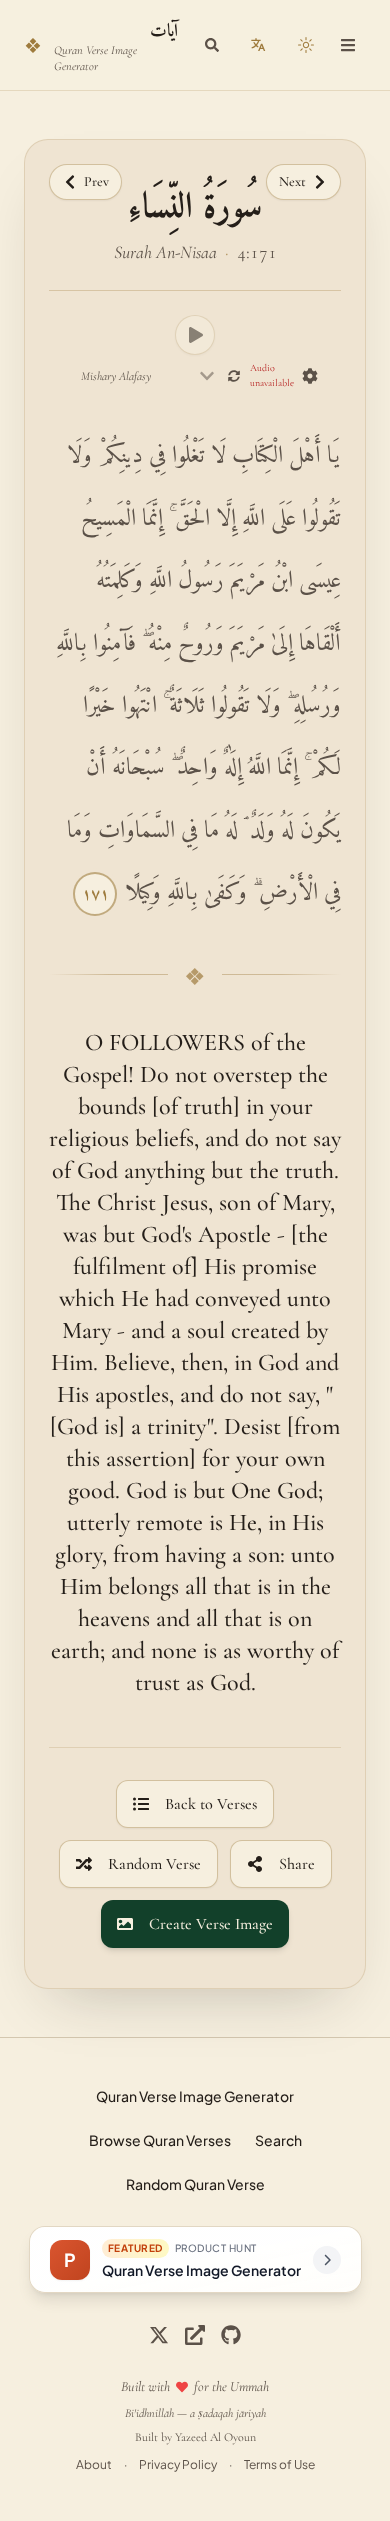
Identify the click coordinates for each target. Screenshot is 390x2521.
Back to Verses (211, 1804)
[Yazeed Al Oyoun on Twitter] (195, 2335)
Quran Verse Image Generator (195, 2096)
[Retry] (234, 376)
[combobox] (148, 376)
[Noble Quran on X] (159, 2335)
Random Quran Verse (195, 2184)
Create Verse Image (211, 1924)
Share (297, 1864)
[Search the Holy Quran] (212, 45)
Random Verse (154, 1864)
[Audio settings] (310, 376)
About (94, 2464)
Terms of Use (279, 2464)
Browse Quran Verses (160, 2140)
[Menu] (348, 45)
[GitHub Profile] (231, 2335)
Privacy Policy (178, 2464)
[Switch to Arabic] (258, 45)
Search (278, 2140)
